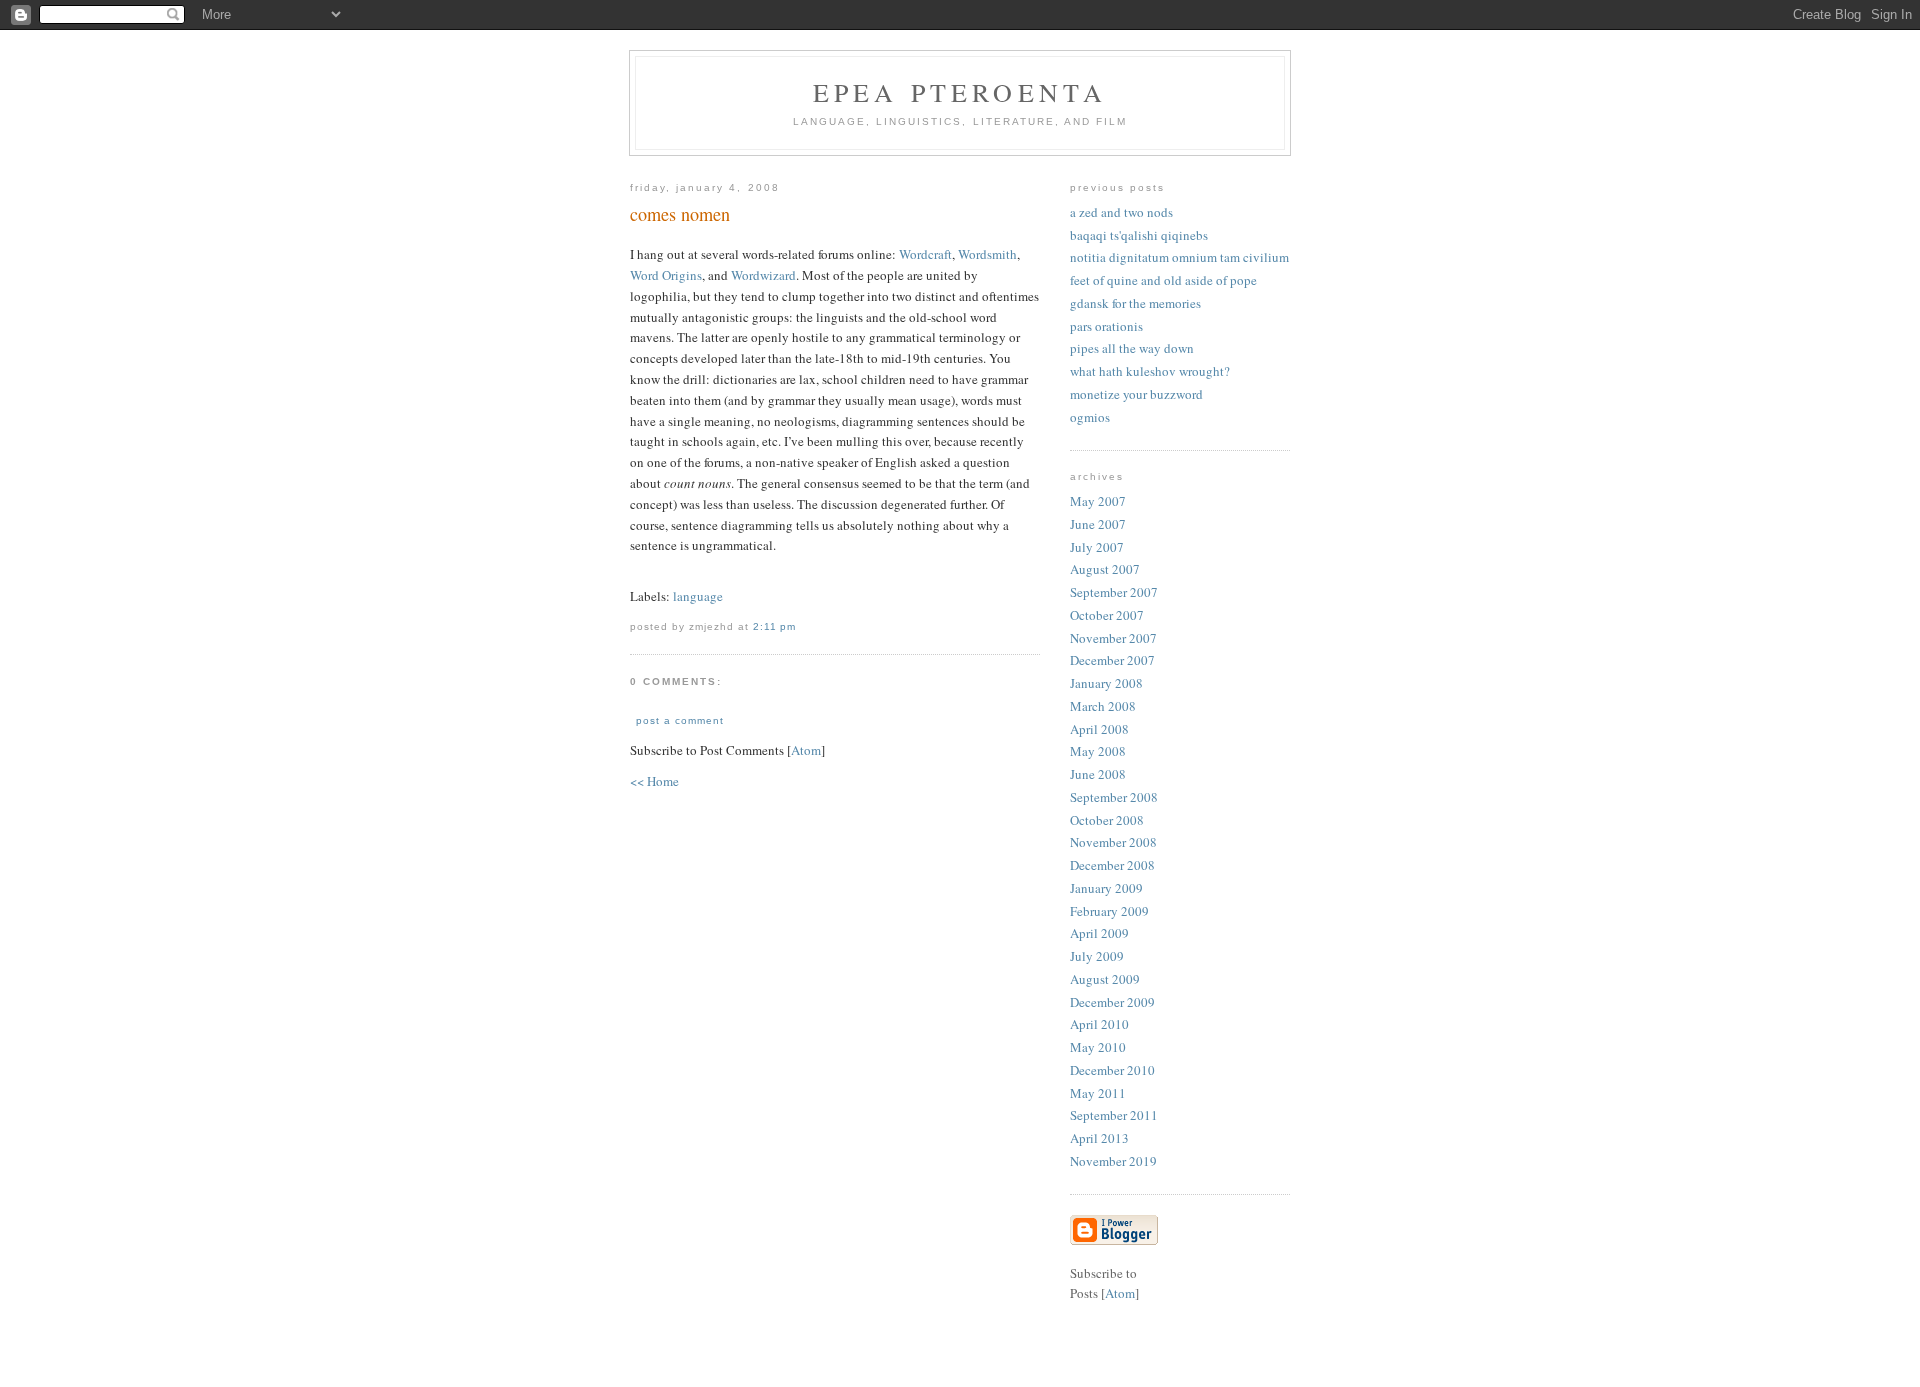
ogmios (1090, 417)
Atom (806, 750)
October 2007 (1107, 615)
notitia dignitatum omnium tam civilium (1179, 257)
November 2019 (1113, 1161)
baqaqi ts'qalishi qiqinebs (1139, 235)
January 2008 (1106, 683)
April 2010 (1099, 1024)
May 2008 (1098, 751)
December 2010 (1112, 1070)
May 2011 (1098, 1093)
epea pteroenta (960, 92)
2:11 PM (774, 626)
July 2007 (1097, 547)
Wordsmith (987, 254)
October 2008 (1107, 820)
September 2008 (1114, 797)
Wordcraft (925, 254)
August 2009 (1105, 979)
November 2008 (1113, 842)
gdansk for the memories (1135, 303)
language (698, 596)
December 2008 (1112, 865)
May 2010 (1098, 1047)
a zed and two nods (1121, 212)
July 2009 (1097, 956)
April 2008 (1099, 729)
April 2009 (1099, 933)
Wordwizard (763, 275)
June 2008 (1098, 774)
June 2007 (1098, 524)
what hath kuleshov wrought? (1150, 371)
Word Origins (666, 275)
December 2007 (1112, 660)
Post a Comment (680, 720)
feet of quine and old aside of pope (1163, 280)
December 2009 (1112, 1002)
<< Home (654, 781)
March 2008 (1103, 706)
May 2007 (1098, 501)
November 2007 (1113, 638)
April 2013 (1099, 1138)
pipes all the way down (1132, 348)
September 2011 (1114, 1115)
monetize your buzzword (1136, 394)
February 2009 (1109, 911)
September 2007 (1114, 592)
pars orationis (1106, 326)
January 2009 (1106, 888)
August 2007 (1105, 569)
